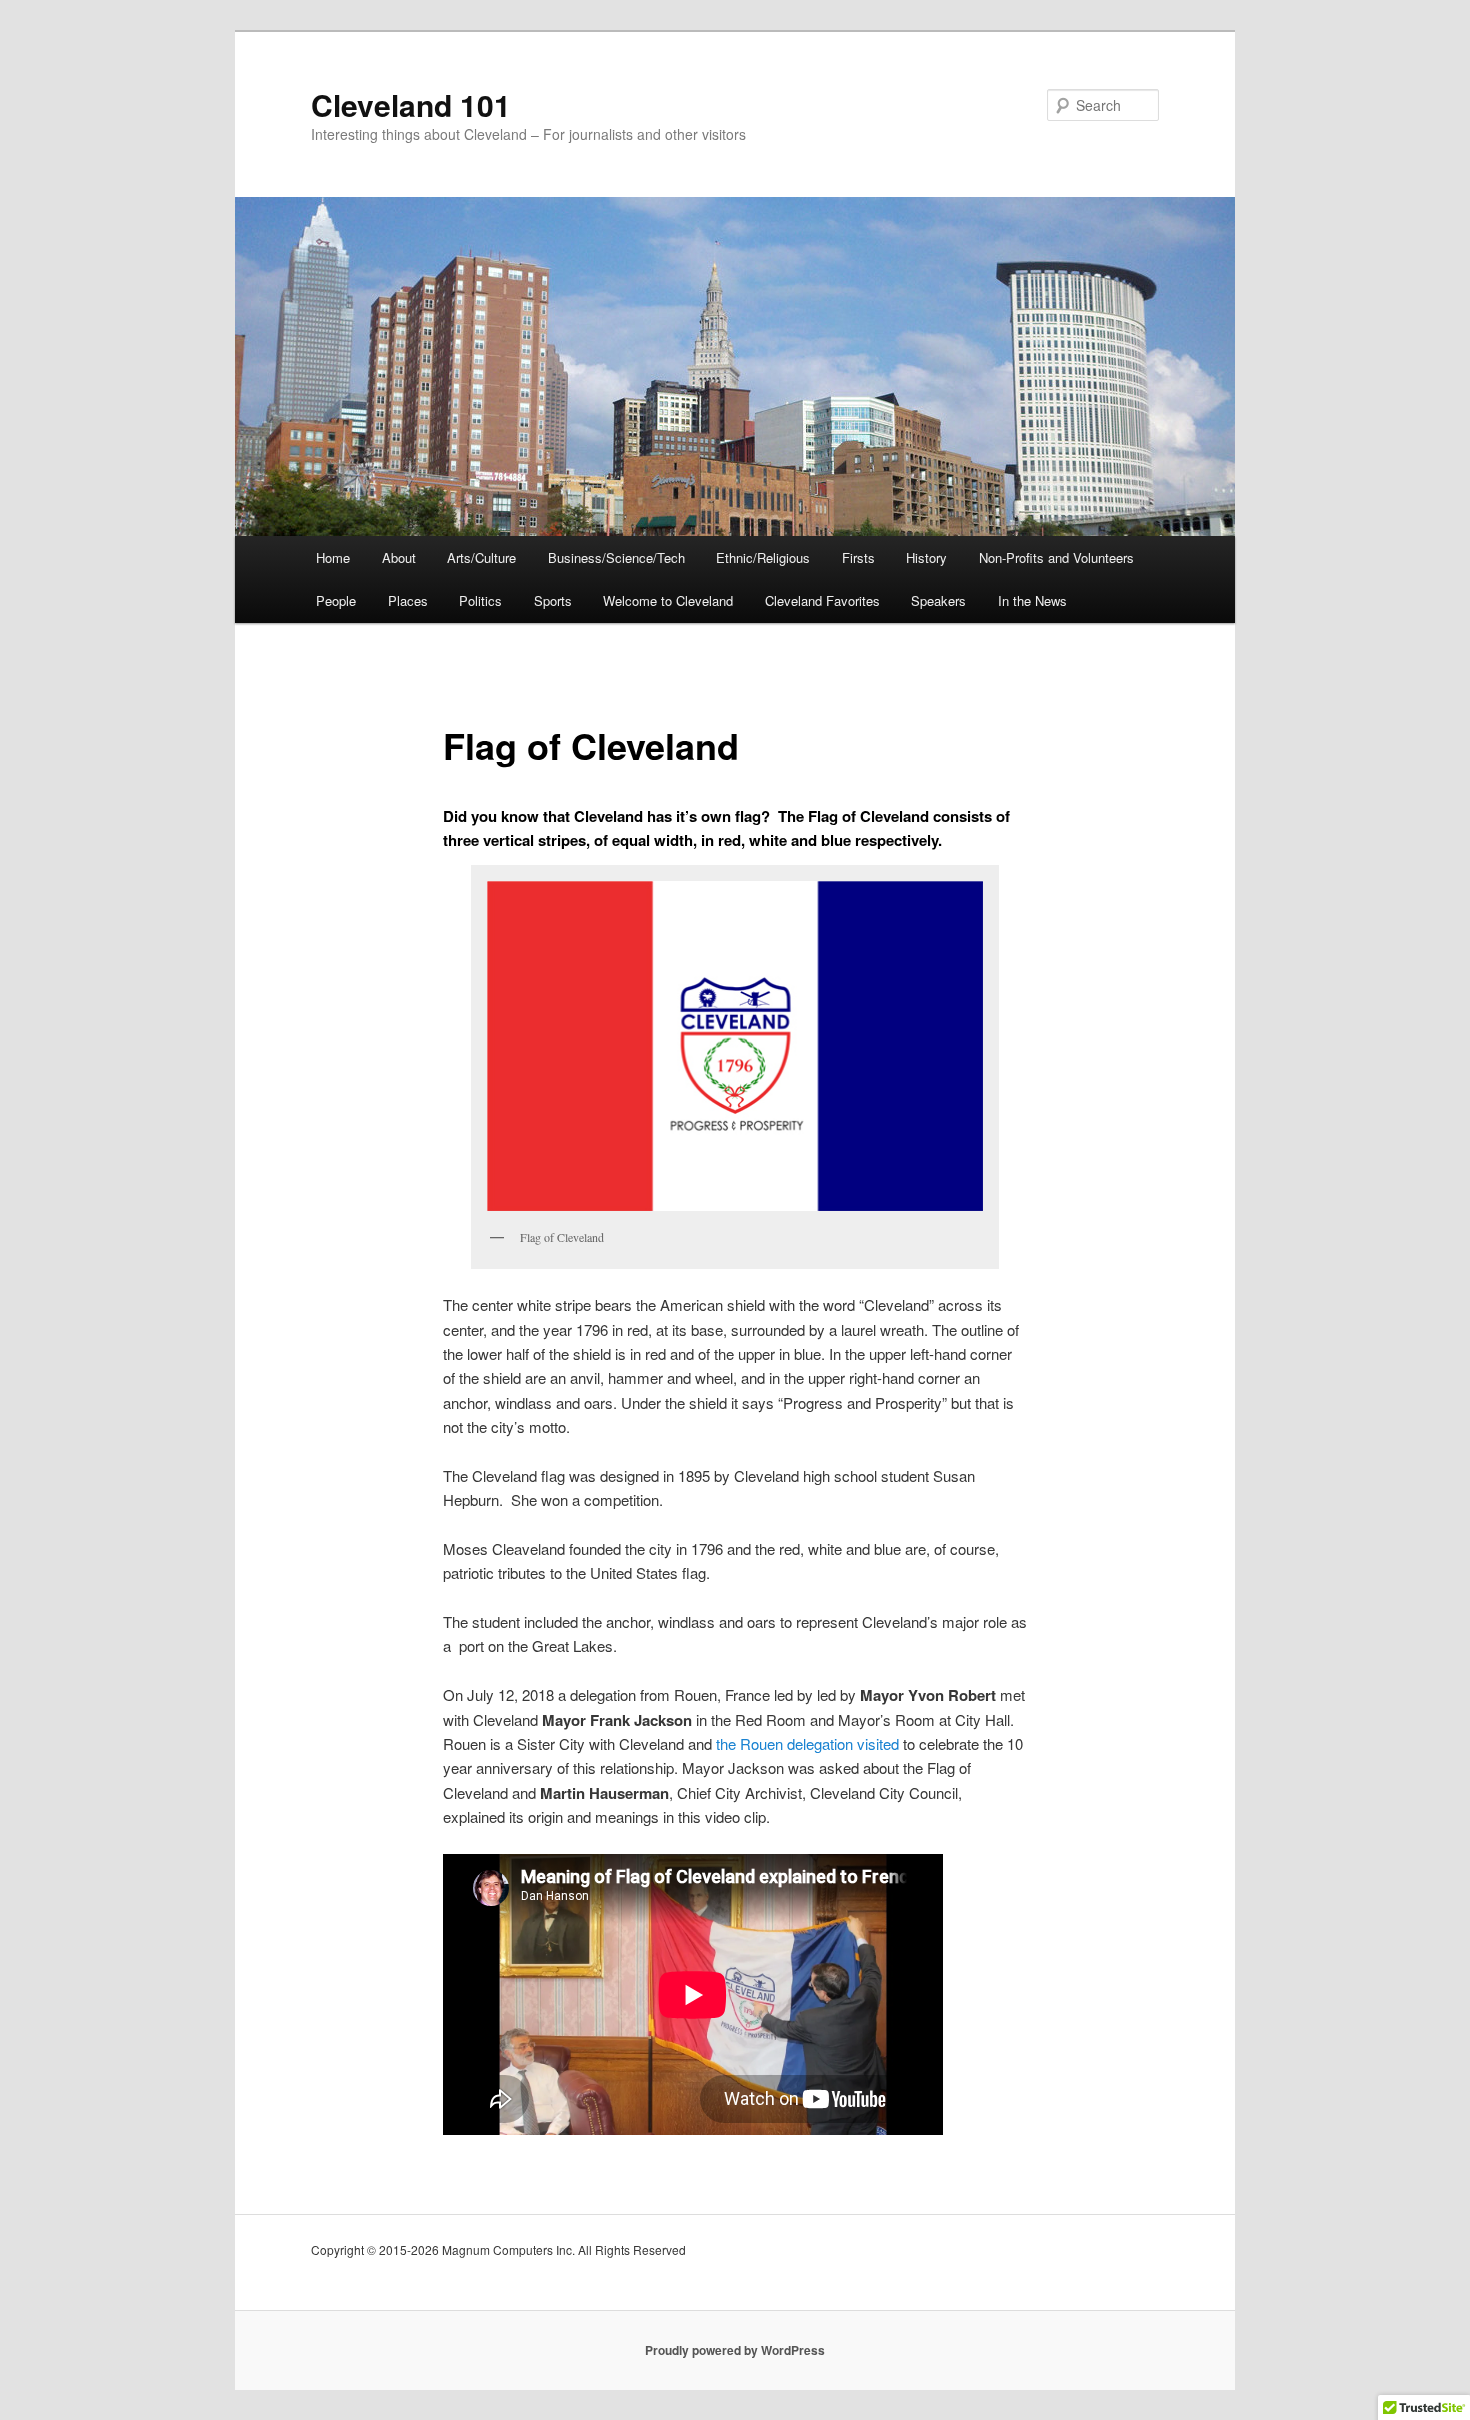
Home (333, 557)
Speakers (938, 600)
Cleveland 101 (411, 104)
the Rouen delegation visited (807, 1743)
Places (408, 600)
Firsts (858, 557)
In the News (1032, 600)
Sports (553, 600)
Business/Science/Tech (616, 557)
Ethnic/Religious (763, 557)
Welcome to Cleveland (668, 600)
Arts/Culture (481, 557)
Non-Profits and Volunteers (1056, 557)
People (336, 600)
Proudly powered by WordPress (735, 2350)
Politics (480, 600)
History (926, 557)
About (399, 557)
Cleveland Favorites (822, 600)
